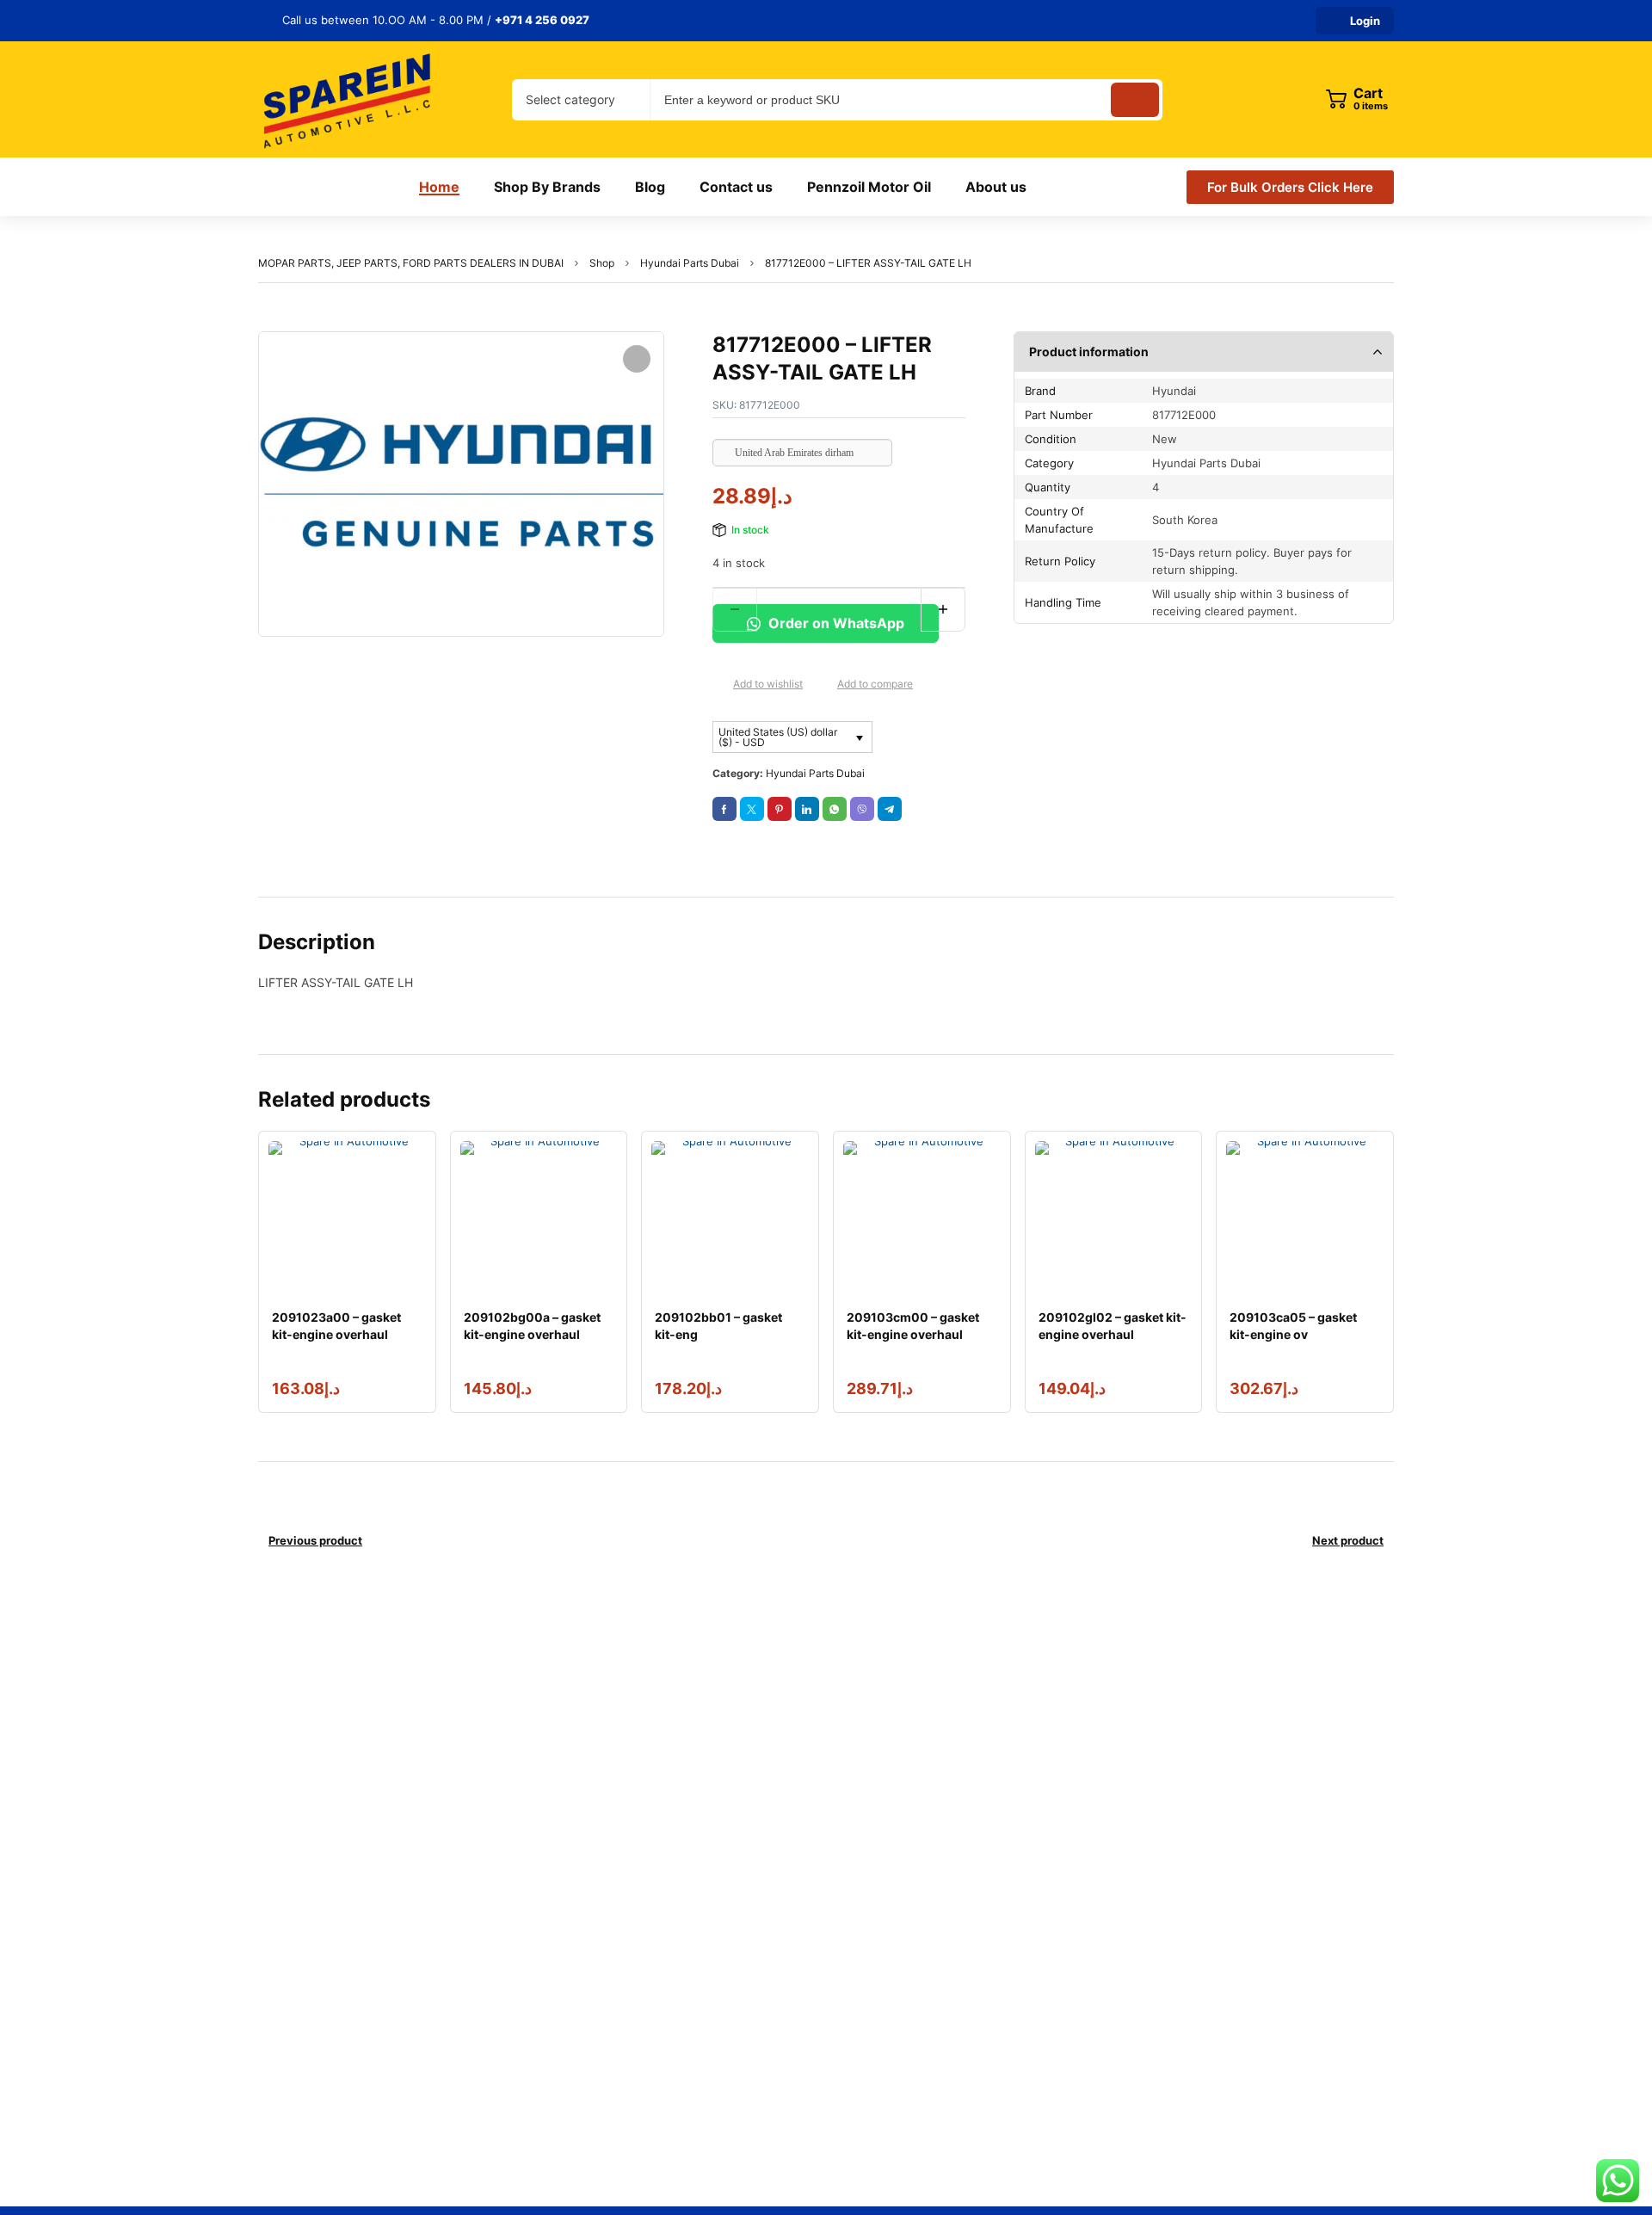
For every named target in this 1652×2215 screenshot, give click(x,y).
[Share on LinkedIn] (807, 809)
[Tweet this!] (752, 809)
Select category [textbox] (570, 99)
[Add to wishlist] (719, 685)
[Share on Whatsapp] (835, 809)
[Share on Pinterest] (780, 809)
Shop (602, 263)
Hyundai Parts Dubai (690, 263)
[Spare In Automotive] (346, 99)
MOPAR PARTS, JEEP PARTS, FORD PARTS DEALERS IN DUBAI (411, 263)
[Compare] (823, 685)
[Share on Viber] (862, 809)
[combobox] (581, 100)
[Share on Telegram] (890, 809)
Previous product (315, 1540)
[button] (637, 359)
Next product (1348, 1540)
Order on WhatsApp (835, 623)
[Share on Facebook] (724, 809)
